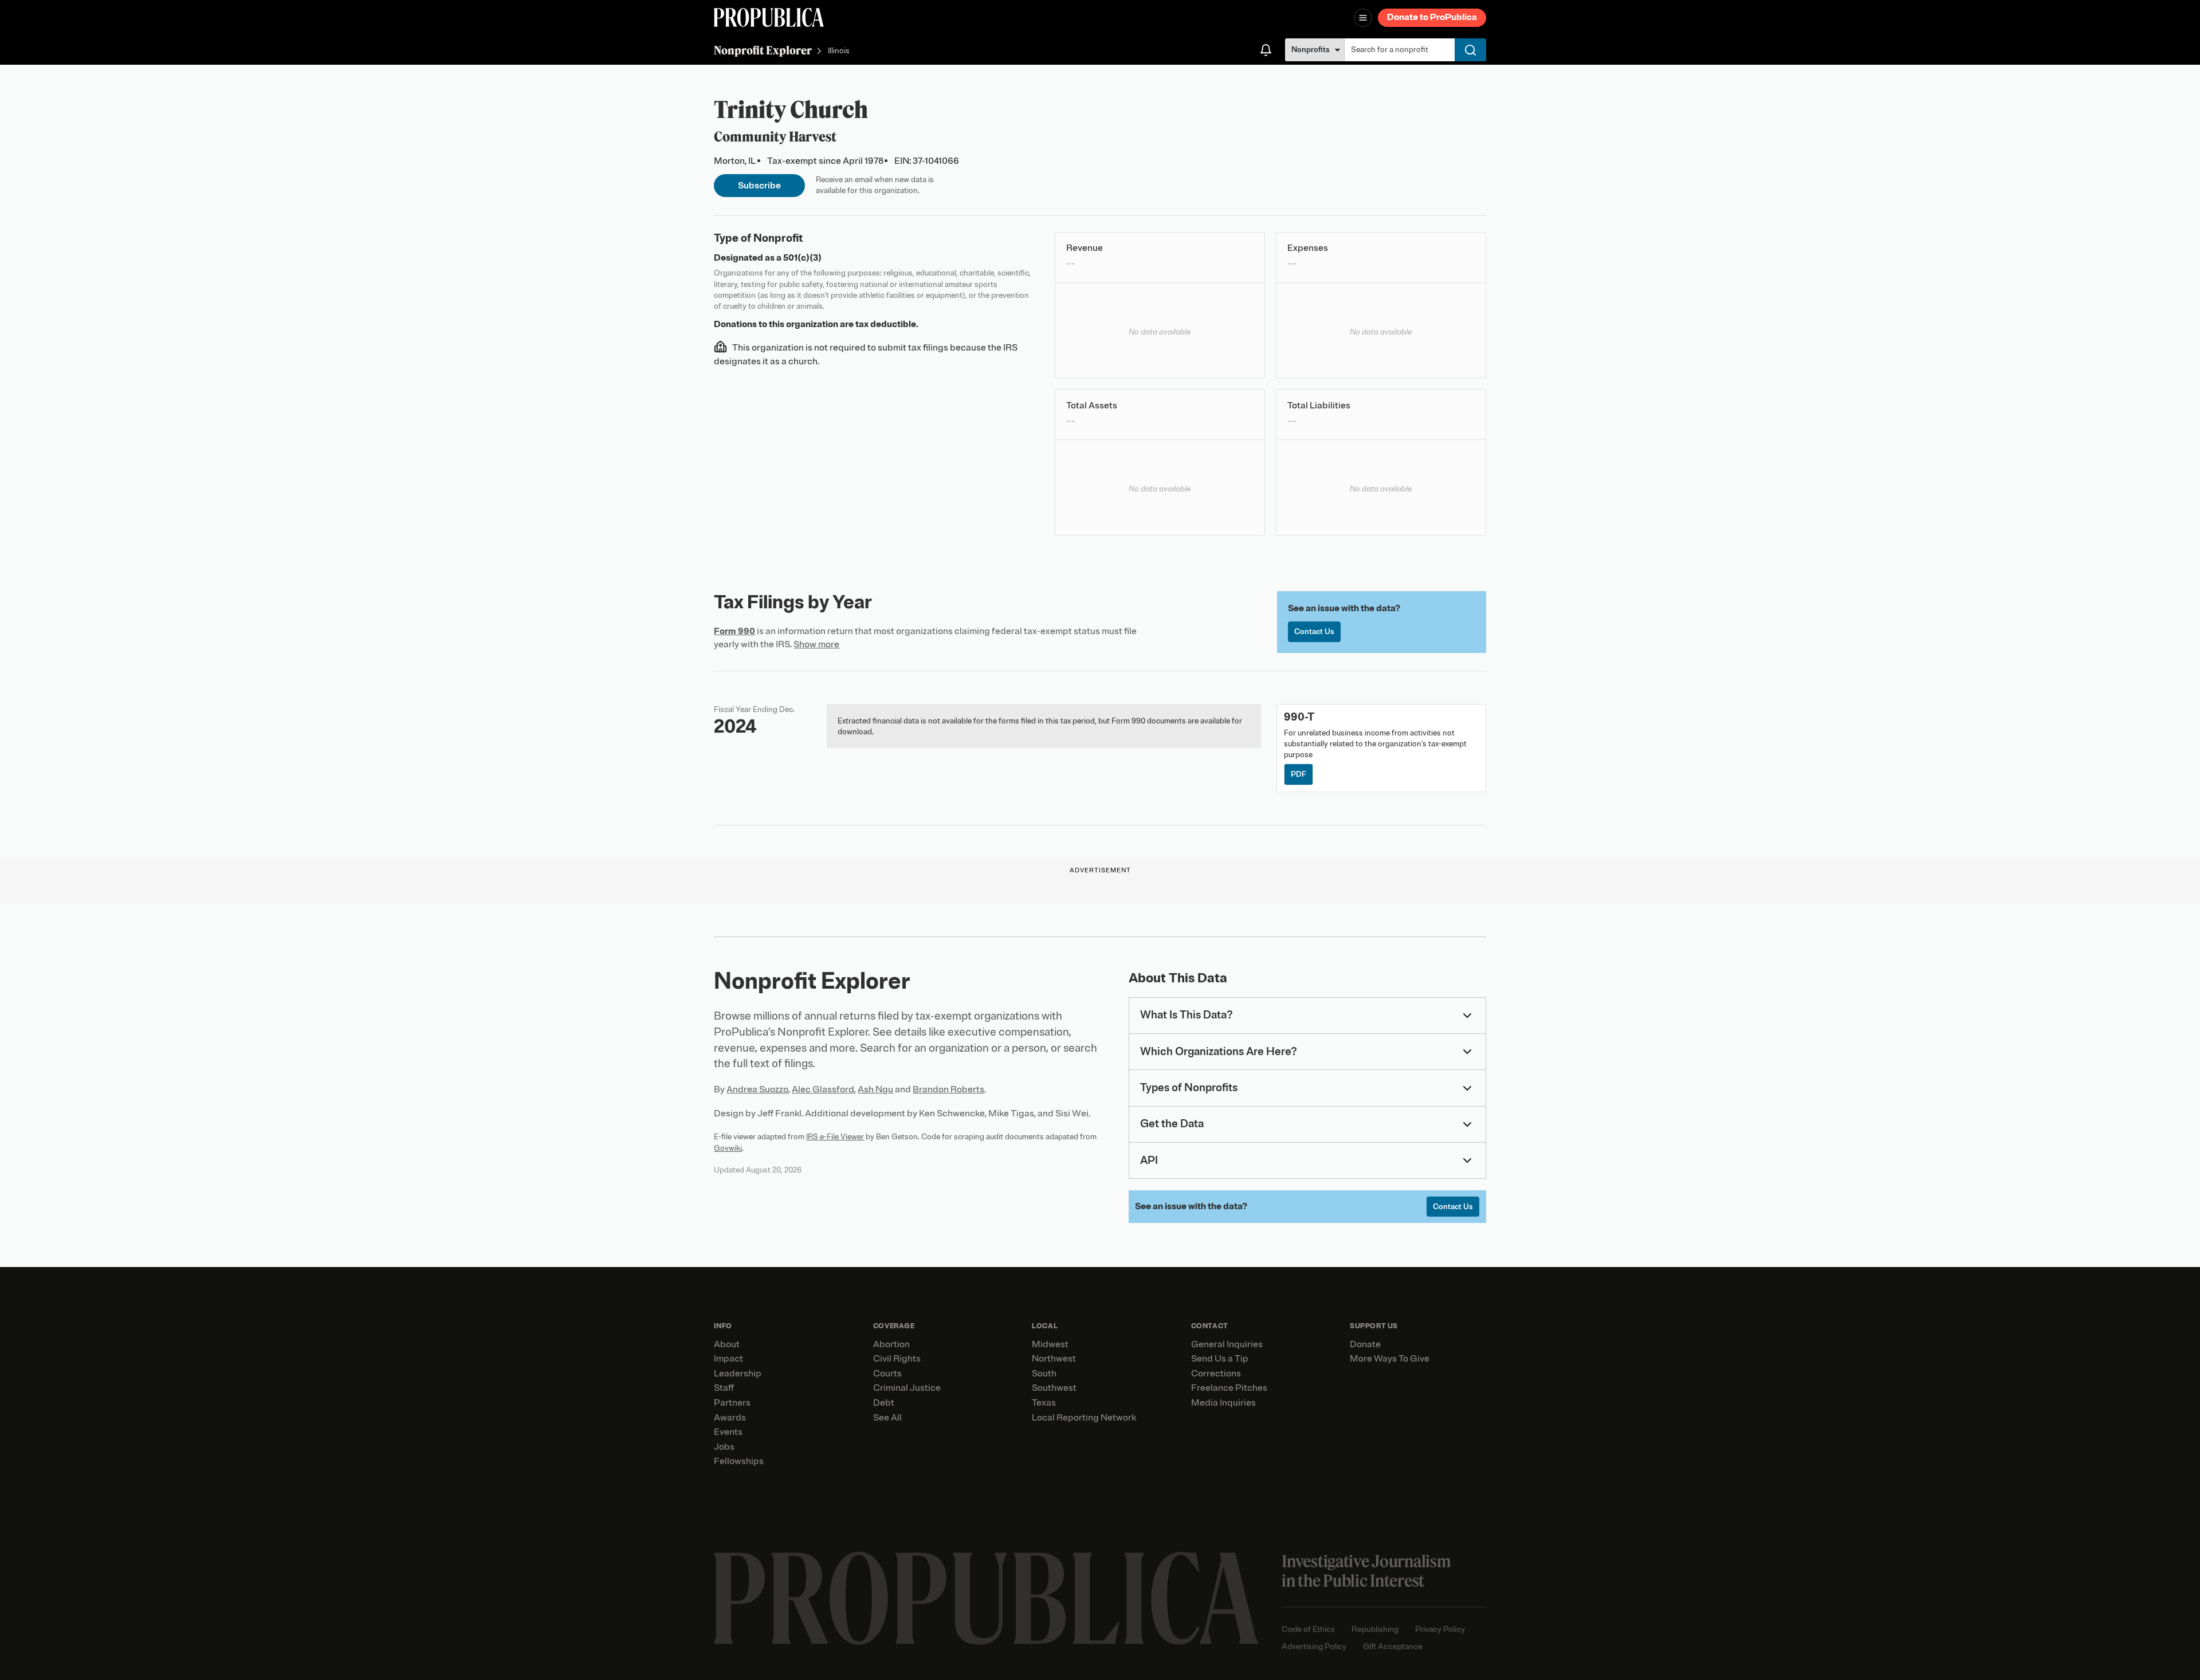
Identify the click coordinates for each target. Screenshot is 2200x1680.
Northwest (1054, 1359)
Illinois (839, 51)
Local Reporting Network (1084, 1418)
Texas (1044, 1403)
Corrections (1216, 1374)
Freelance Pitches (1229, 1388)
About (727, 1344)
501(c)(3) (802, 258)
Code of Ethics (1308, 1629)
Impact (728, 1359)
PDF (1299, 774)
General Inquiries (1227, 1344)
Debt (884, 1403)
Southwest (1054, 1388)
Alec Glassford (823, 1089)
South (1044, 1374)
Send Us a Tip (1220, 1359)
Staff (724, 1388)
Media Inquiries (1223, 1403)
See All (887, 1418)
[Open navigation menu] (1363, 18)
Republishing (1375, 1629)
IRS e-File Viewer (835, 1137)
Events (728, 1432)
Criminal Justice (907, 1388)
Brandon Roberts (948, 1089)
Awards (730, 1418)
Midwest (1050, 1344)
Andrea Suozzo (757, 1089)
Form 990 (734, 631)
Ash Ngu (875, 1089)
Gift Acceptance (1393, 1646)
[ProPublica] (769, 17)
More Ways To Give (1390, 1359)
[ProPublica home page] (986, 1598)
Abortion (891, 1344)
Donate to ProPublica (1432, 17)
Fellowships (739, 1461)
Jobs (724, 1447)
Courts (887, 1374)
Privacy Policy (1440, 1629)
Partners (732, 1403)
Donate (1365, 1344)
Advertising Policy (1314, 1646)
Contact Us (1314, 632)
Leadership (738, 1374)
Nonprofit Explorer (763, 50)
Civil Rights (897, 1359)
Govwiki (728, 1148)
